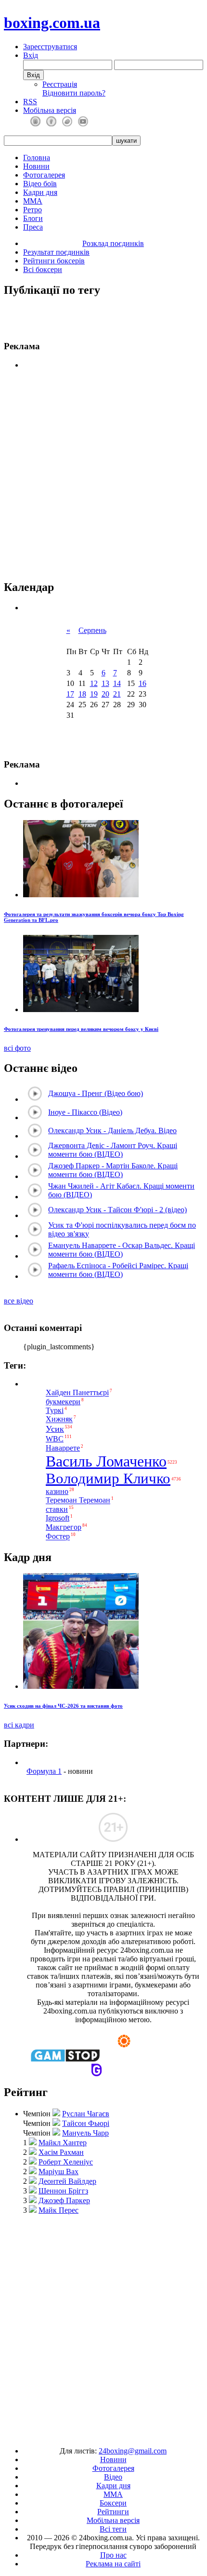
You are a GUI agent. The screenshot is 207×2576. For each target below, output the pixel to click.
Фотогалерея (44, 175)
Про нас (113, 2555)
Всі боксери (43, 269)
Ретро (32, 210)
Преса (33, 227)
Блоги (33, 218)
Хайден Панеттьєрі (77, 1393)
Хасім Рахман (61, 2152)
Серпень (92, 630)
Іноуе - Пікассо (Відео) (85, 1112)
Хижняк (59, 1419)
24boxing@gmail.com (133, 2451)
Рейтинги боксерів (54, 261)
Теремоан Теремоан (78, 1500)
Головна (37, 158)
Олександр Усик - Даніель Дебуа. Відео (112, 1130)
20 (105, 694)
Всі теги (113, 2529)
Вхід (31, 55)
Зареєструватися (50, 47)
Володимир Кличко (108, 1479)
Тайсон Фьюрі (86, 2123)
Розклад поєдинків (113, 243)
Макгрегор (64, 1527)
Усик (55, 1429)
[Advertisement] (103, 2326)
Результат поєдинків (56, 252)
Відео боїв (40, 184)
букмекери (63, 1402)
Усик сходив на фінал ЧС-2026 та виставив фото (63, 1706)
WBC (55, 1439)
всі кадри (19, 1725)
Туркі (55, 1410)
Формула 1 (44, 1771)
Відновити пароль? (74, 93)
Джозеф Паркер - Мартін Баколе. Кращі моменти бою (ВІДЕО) (113, 1170)
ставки (57, 1509)
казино (57, 1491)
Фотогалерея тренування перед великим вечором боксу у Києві (81, 1029)
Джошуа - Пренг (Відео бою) (96, 1093)
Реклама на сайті (113, 2564)
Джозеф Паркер (64, 2200)
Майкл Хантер (63, 2143)
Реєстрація (60, 84)
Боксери (113, 2503)
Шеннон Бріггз (63, 2191)
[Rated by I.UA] (81, 2434)
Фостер (58, 1537)
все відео (19, 1301)
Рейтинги (113, 2512)
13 (105, 683)
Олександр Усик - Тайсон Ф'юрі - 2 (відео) (117, 1210)
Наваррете (63, 1448)
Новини (36, 166)
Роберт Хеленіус (66, 2162)
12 (94, 683)
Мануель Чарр (85, 2133)
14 (117, 683)
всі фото (17, 1048)
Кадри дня (40, 192)
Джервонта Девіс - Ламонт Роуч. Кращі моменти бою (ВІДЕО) (113, 1150)
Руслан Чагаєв (86, 2114)
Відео (113, 2477)
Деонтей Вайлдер (67, 2181)
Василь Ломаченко (106, 1461)
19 (94, 694)
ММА (33, 201)
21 (117, 694)
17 (70, 694)
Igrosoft (58, 1518)
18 (82, 694)
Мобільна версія (50, 110)
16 (142, 683)
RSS (30, 102)
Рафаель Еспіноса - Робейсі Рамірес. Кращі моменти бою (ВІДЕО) (118, 1270)
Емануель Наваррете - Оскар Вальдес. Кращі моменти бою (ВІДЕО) (122, 1250)
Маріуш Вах (58, 2172)
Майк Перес (58, 2210)
